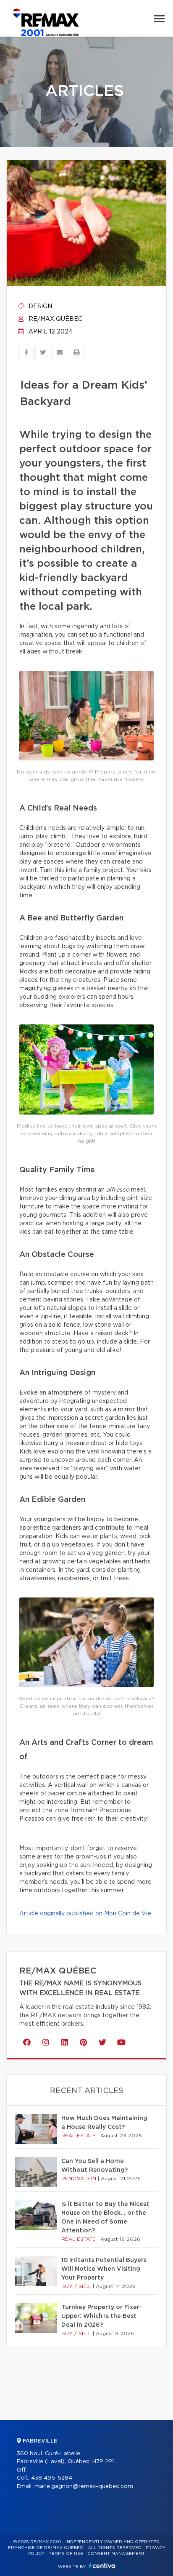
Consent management (116, 2554)
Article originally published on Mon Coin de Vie (85, 1914)
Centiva (102, 2566)
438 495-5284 (52, 2478)
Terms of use (66, 2554)
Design (39, 307)
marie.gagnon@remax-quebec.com (84, 2487)
